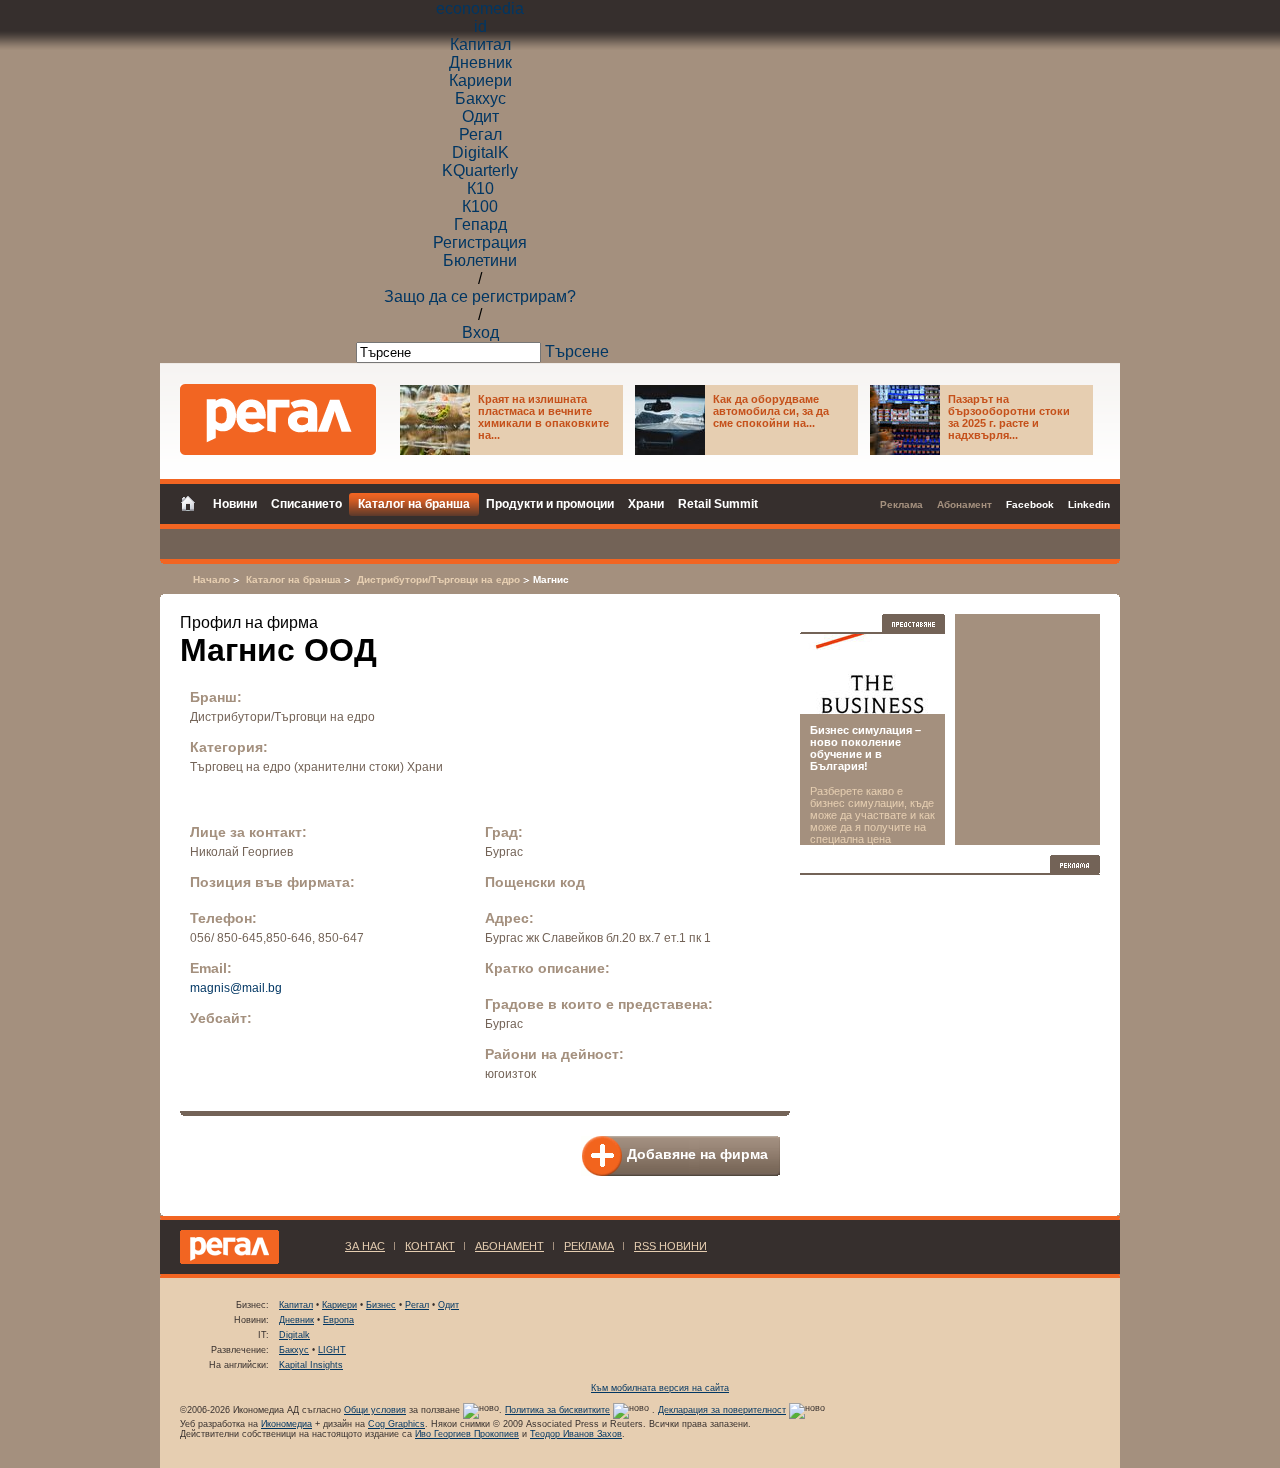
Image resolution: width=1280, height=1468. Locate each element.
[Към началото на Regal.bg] (278, 419)
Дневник (480, 62)
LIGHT (332, 1350)
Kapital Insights (311, 1365)
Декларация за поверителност (722, 1410)
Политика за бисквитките (557, 1410)
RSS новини (670, 1246)
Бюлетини (480, 260)
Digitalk (294, 1335)
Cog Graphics (396, 1424)
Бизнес (381, 1305)
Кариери (480, 80)
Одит (480, 116)
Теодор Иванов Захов (576, 1434)
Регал (480, 134)
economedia (480, 8)
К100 (480, 206)
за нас (365, 1246)
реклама (589, 1246)
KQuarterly (480, 170)
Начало (211, 579)
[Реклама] (1075, 864)
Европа (338, 1320)
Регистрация (480, 242)
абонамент (509, 1246)
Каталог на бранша (293, 579)
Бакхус (480, 98)
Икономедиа (286, 1424)
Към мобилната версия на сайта (660, 1388)
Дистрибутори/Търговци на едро (438, 579)
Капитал (480, 44)
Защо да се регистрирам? (480, 296)
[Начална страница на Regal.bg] (193, 502)
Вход (480, 332)
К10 (480, 188)
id (480, 26)
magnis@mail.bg (236, 988)
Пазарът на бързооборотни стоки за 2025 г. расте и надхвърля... (1009, 417)
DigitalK (480, 152)
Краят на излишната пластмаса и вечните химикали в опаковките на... (543, 417)
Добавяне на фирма (697, 1154)
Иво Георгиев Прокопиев (467, 1434)
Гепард (480, 224)
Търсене (577, 351)
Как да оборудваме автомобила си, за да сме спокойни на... (771, 411)
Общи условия (375, 1410)
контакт (430, 1246)
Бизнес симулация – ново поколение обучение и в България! (865, 748)
